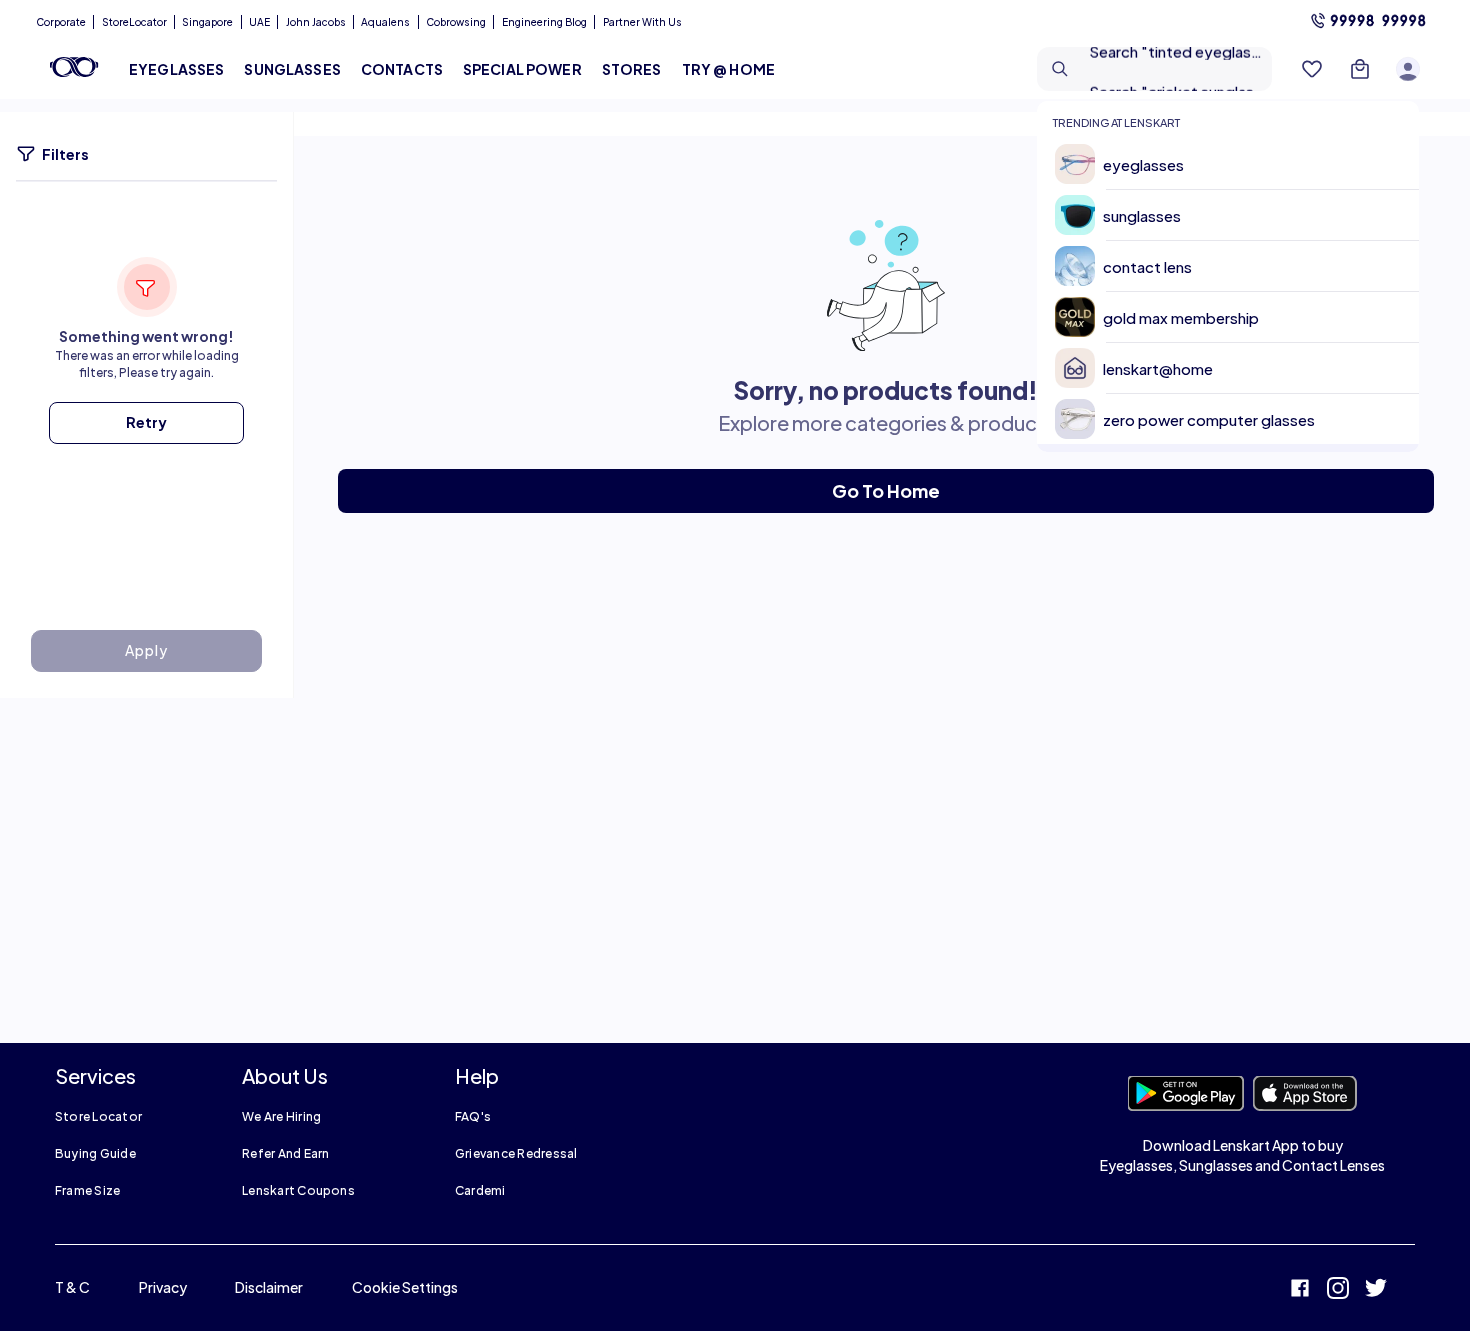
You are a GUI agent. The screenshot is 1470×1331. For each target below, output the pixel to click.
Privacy (163, 1287)
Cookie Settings (405, 1287)
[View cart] (1360, 69)
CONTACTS (402, 69)
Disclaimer (269, 1287)
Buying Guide (95, 1153)
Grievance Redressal (516, 1153)
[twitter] (1376, 1290)
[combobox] (1154, 69)
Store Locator (98, 1116)
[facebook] (1300, 1290)
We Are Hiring (281, 1116)
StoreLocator (134, 22)
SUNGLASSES (292, 69)
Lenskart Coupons (298, 1190)
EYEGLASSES (176, 69)
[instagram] (1338, 1290)
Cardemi (480, 1190)
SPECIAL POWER (522, 69)
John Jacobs (316, 22)
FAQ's (473, 1116)
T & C (72, 1287)
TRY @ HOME (728, 69)
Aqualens (385, 22)
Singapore (207, 22)
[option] (1236, 164)
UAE (259, 22)
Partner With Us (642, 22)
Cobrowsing (456, 22)
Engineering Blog (544, 22)
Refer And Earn (285, 1153)
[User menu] (1408, 69)
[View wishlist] (1312, 69)
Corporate (61, 22)
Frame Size (87, 1190)
